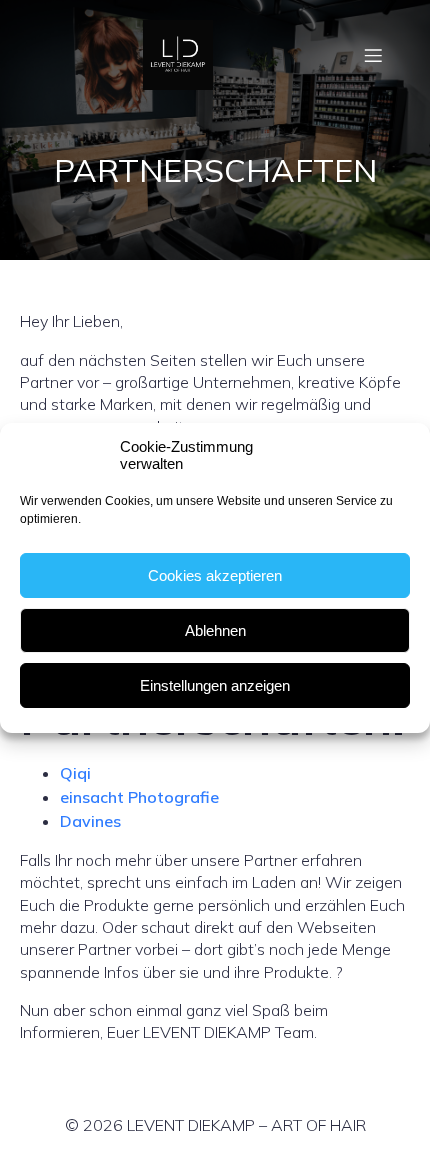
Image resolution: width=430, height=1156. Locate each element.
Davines (90, 821)
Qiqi (75, 773)
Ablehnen (215, 630)
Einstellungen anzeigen (215, 685)
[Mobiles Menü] (373, 55)
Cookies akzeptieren (215, 575)
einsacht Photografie (139, 797)
